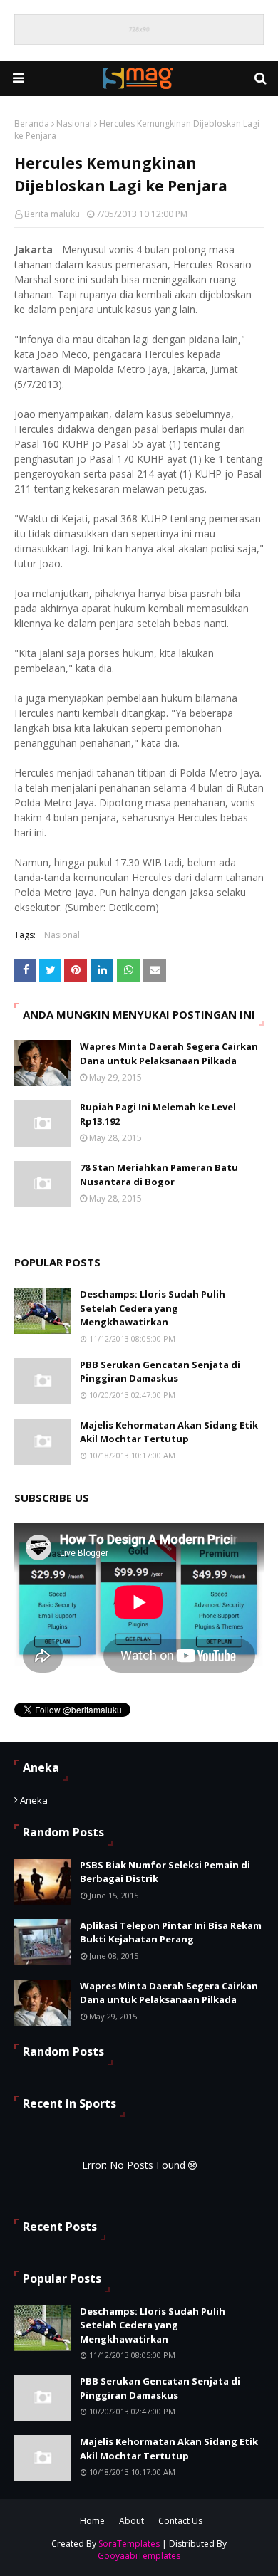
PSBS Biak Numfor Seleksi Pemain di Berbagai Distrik (165, 1872)
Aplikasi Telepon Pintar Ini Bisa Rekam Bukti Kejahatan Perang (171, 1933)
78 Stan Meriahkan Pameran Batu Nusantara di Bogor (159, 1174)
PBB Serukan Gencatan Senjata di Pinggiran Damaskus (160, 1372)
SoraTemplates (129, 2544)
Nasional (74, 123)
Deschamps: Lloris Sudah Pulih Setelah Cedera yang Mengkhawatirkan (153, 1308)
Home (92, 2521)
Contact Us (180, 2521)
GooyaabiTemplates (139, 2556)
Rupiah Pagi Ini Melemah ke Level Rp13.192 (158, 1114)
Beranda (32, 123)
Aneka (34, 1800)
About (132, 2521)
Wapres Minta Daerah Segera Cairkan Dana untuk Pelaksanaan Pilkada (169, 1053)
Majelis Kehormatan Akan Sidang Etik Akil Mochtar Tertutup (169, 1432)
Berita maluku (52, 214)
